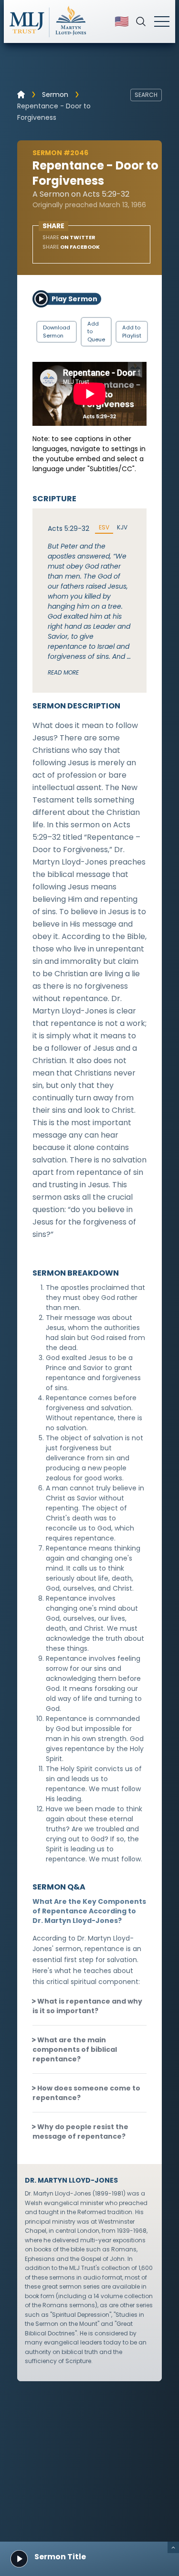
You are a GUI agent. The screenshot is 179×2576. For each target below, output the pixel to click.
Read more (63, 672)
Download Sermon (57, 332)
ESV (104, 528)
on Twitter (69, 237)
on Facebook (71, 247)
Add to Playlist (132, 332)
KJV (122, 528)
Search (146, 95)
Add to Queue (96, 332)
